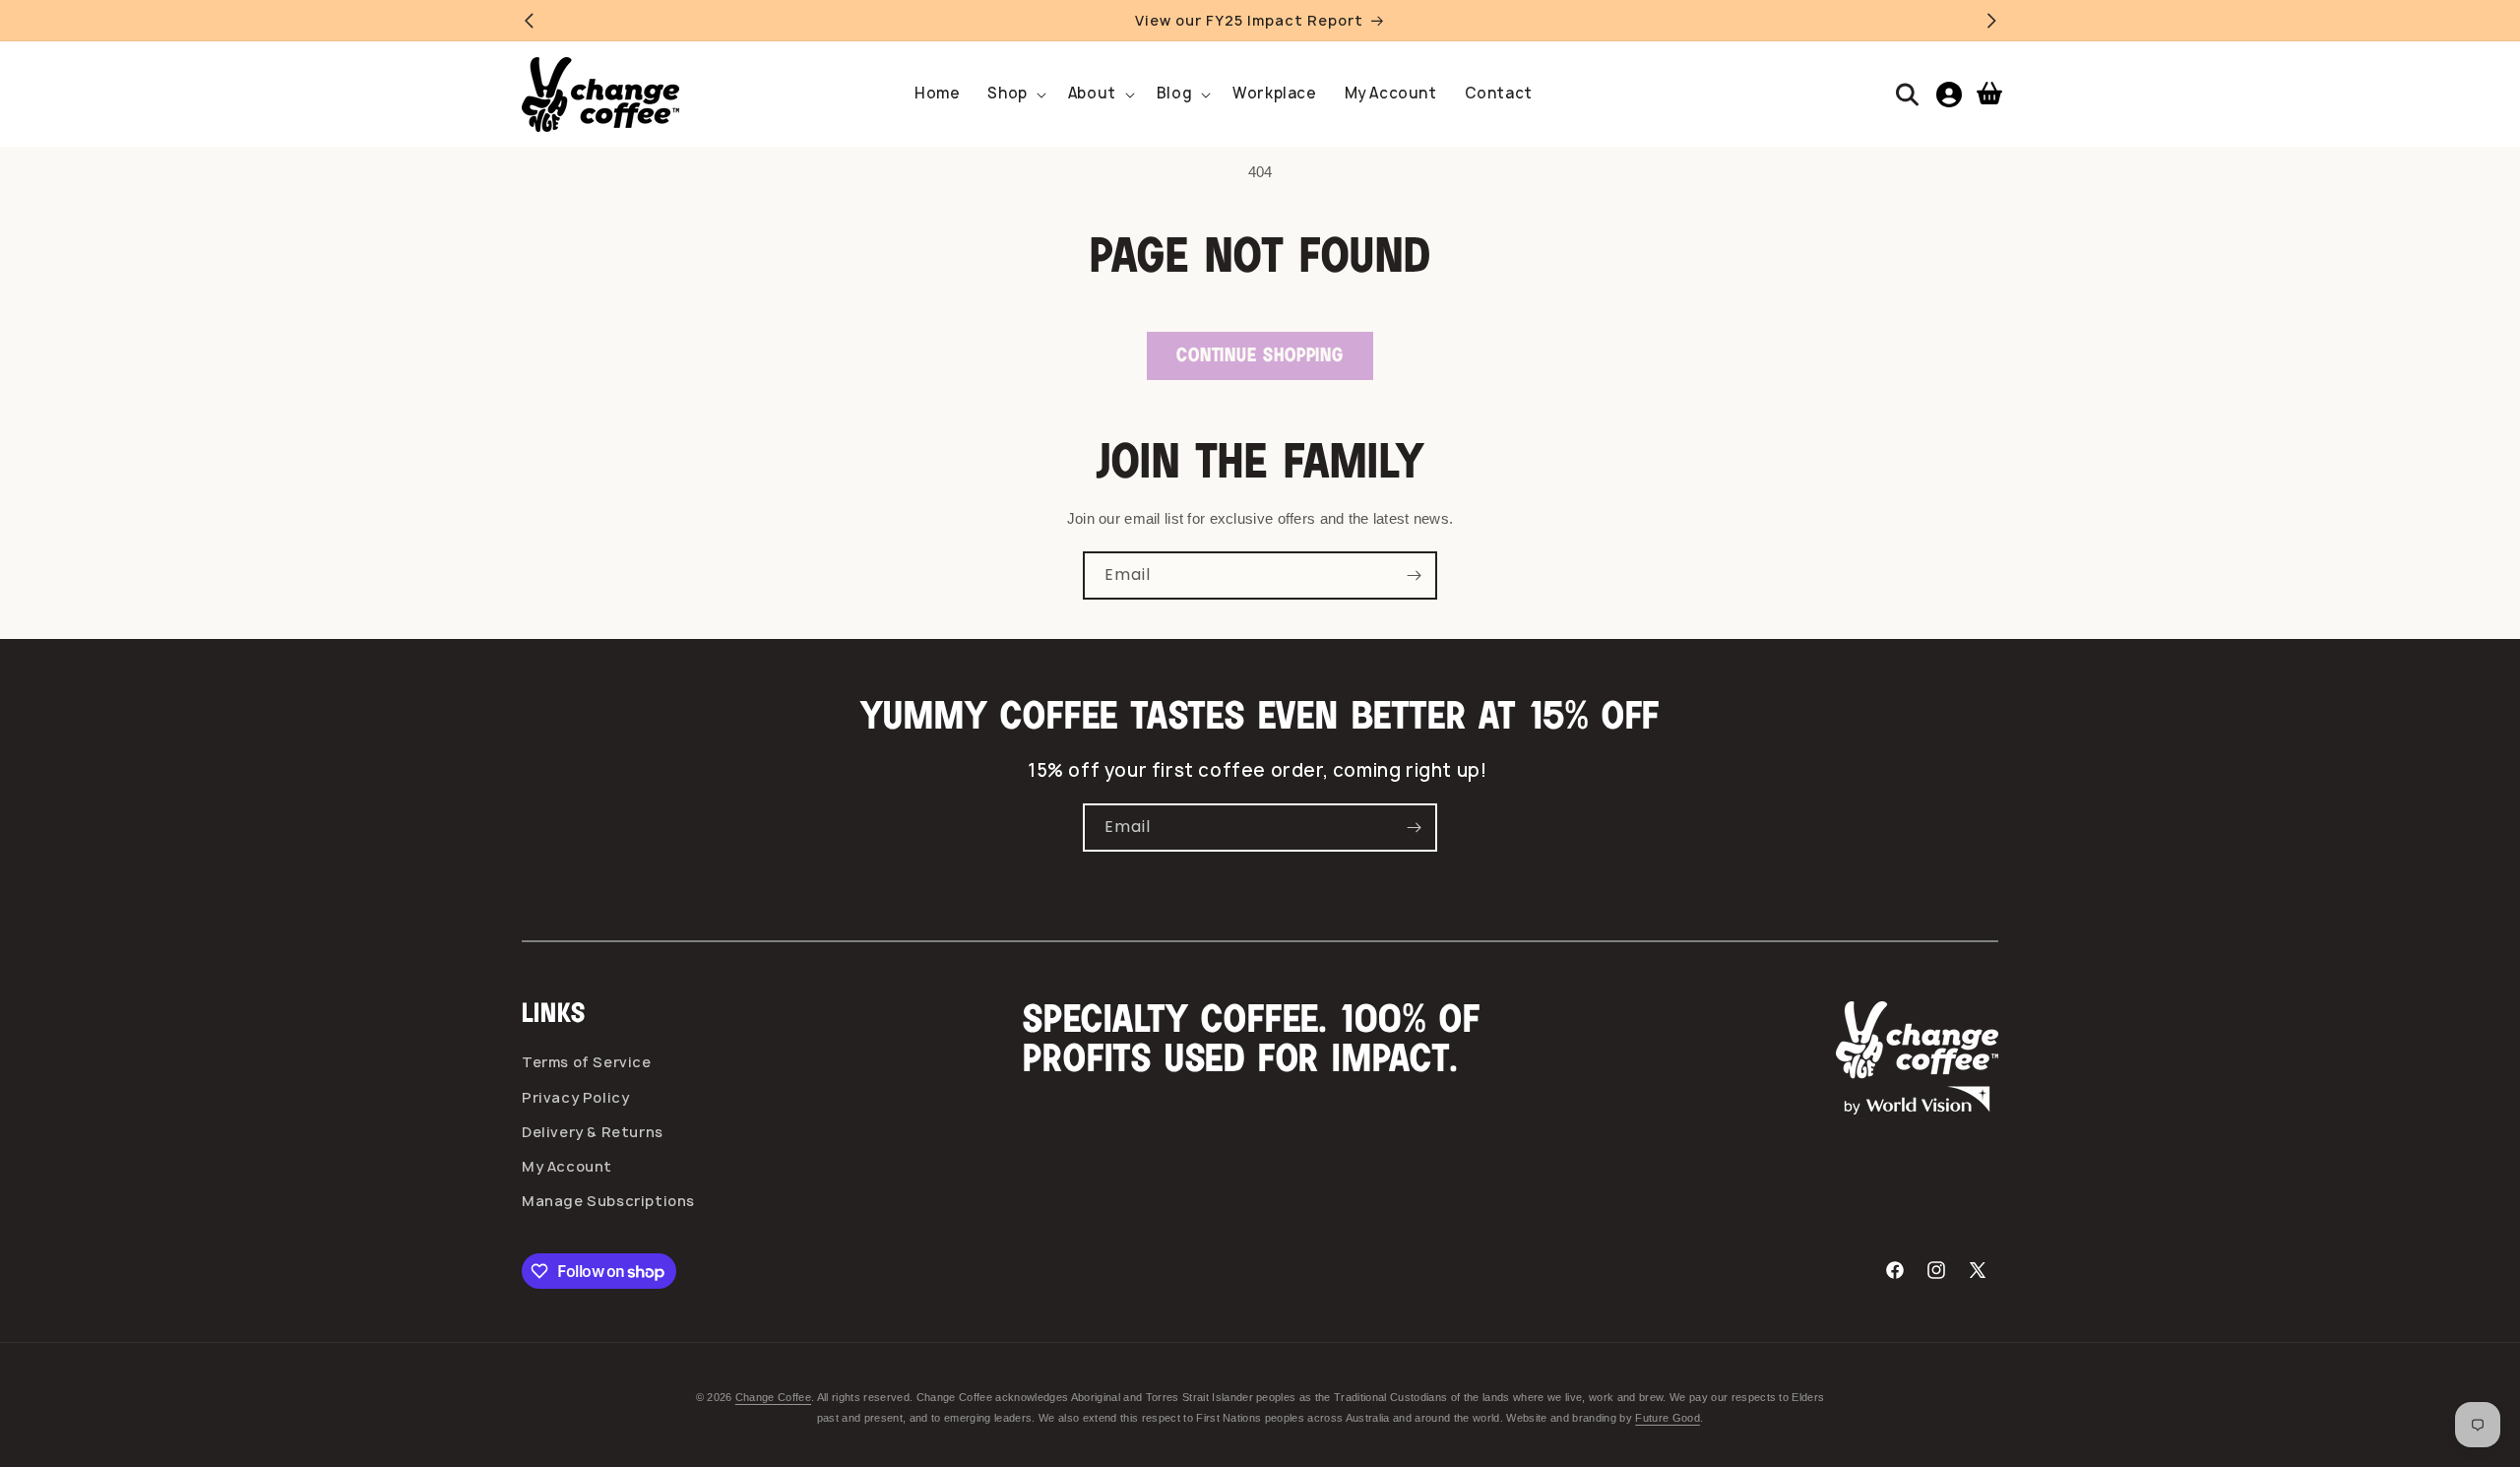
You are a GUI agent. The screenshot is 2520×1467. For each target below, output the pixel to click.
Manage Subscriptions (608, 1201)
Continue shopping (1260, 356)
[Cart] (1989, 95)
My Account (567, 1166)
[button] (1013, 94)
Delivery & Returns (593, 1132)
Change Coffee (773, 1397)
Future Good (1668, 1418)
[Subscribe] (1414, 575)
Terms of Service (587, 1062)
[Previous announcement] (529, 21)
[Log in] (1949, 95)
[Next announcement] (1991, 21)
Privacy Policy (575, 1097)
